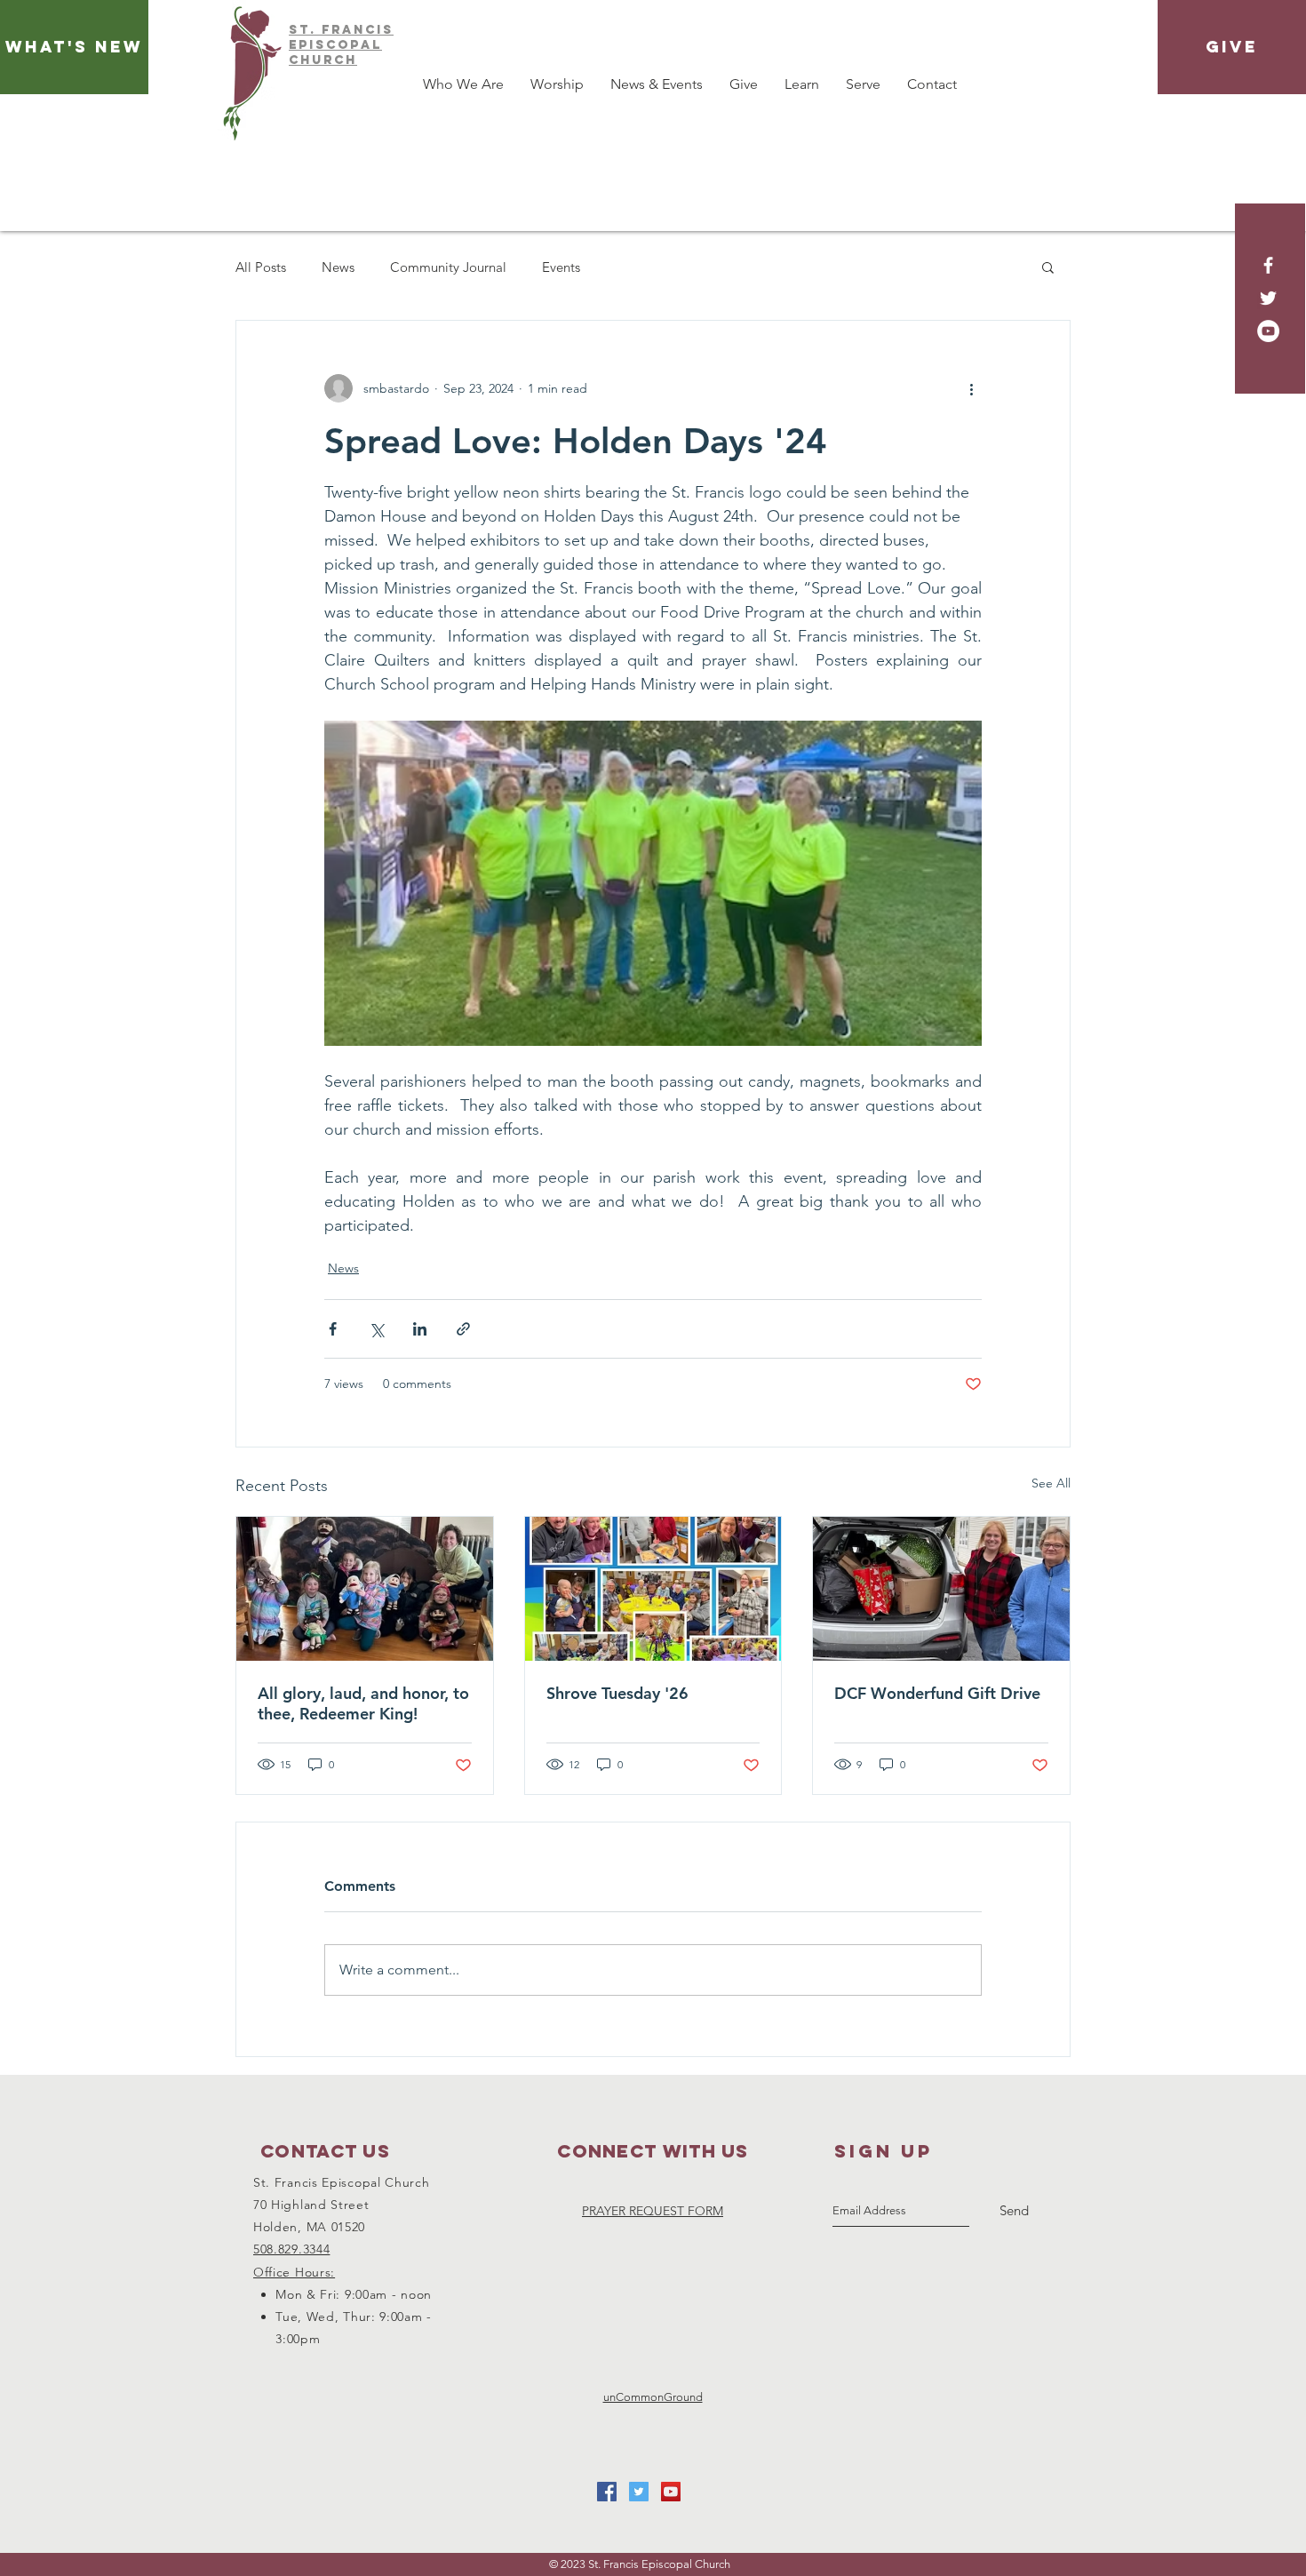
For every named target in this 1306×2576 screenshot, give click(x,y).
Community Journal (448, 267)
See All (1051, 1483)
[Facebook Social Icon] (607, 2492)
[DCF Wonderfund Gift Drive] (941, 1589)
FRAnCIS (358, 30)
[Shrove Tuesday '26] (653, 1589)
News (338, 267)
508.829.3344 (291, 2249)
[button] (1048, 267)
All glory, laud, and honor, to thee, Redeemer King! (363, 1703)
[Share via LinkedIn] (420, 1329)
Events (561, 267)
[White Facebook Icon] (1268, 265)
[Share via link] (463, 1329)
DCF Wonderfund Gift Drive (937, 1693)
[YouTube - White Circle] (1268, 331)
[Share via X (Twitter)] (376, 1329)
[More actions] (971, 388)
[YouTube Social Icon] (671, 2492)
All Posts (261, 267)
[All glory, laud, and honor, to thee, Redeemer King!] (365, 1589)
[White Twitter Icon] (1268, 298)
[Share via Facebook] (333, 1329)
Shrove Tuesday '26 (617, 1693)
